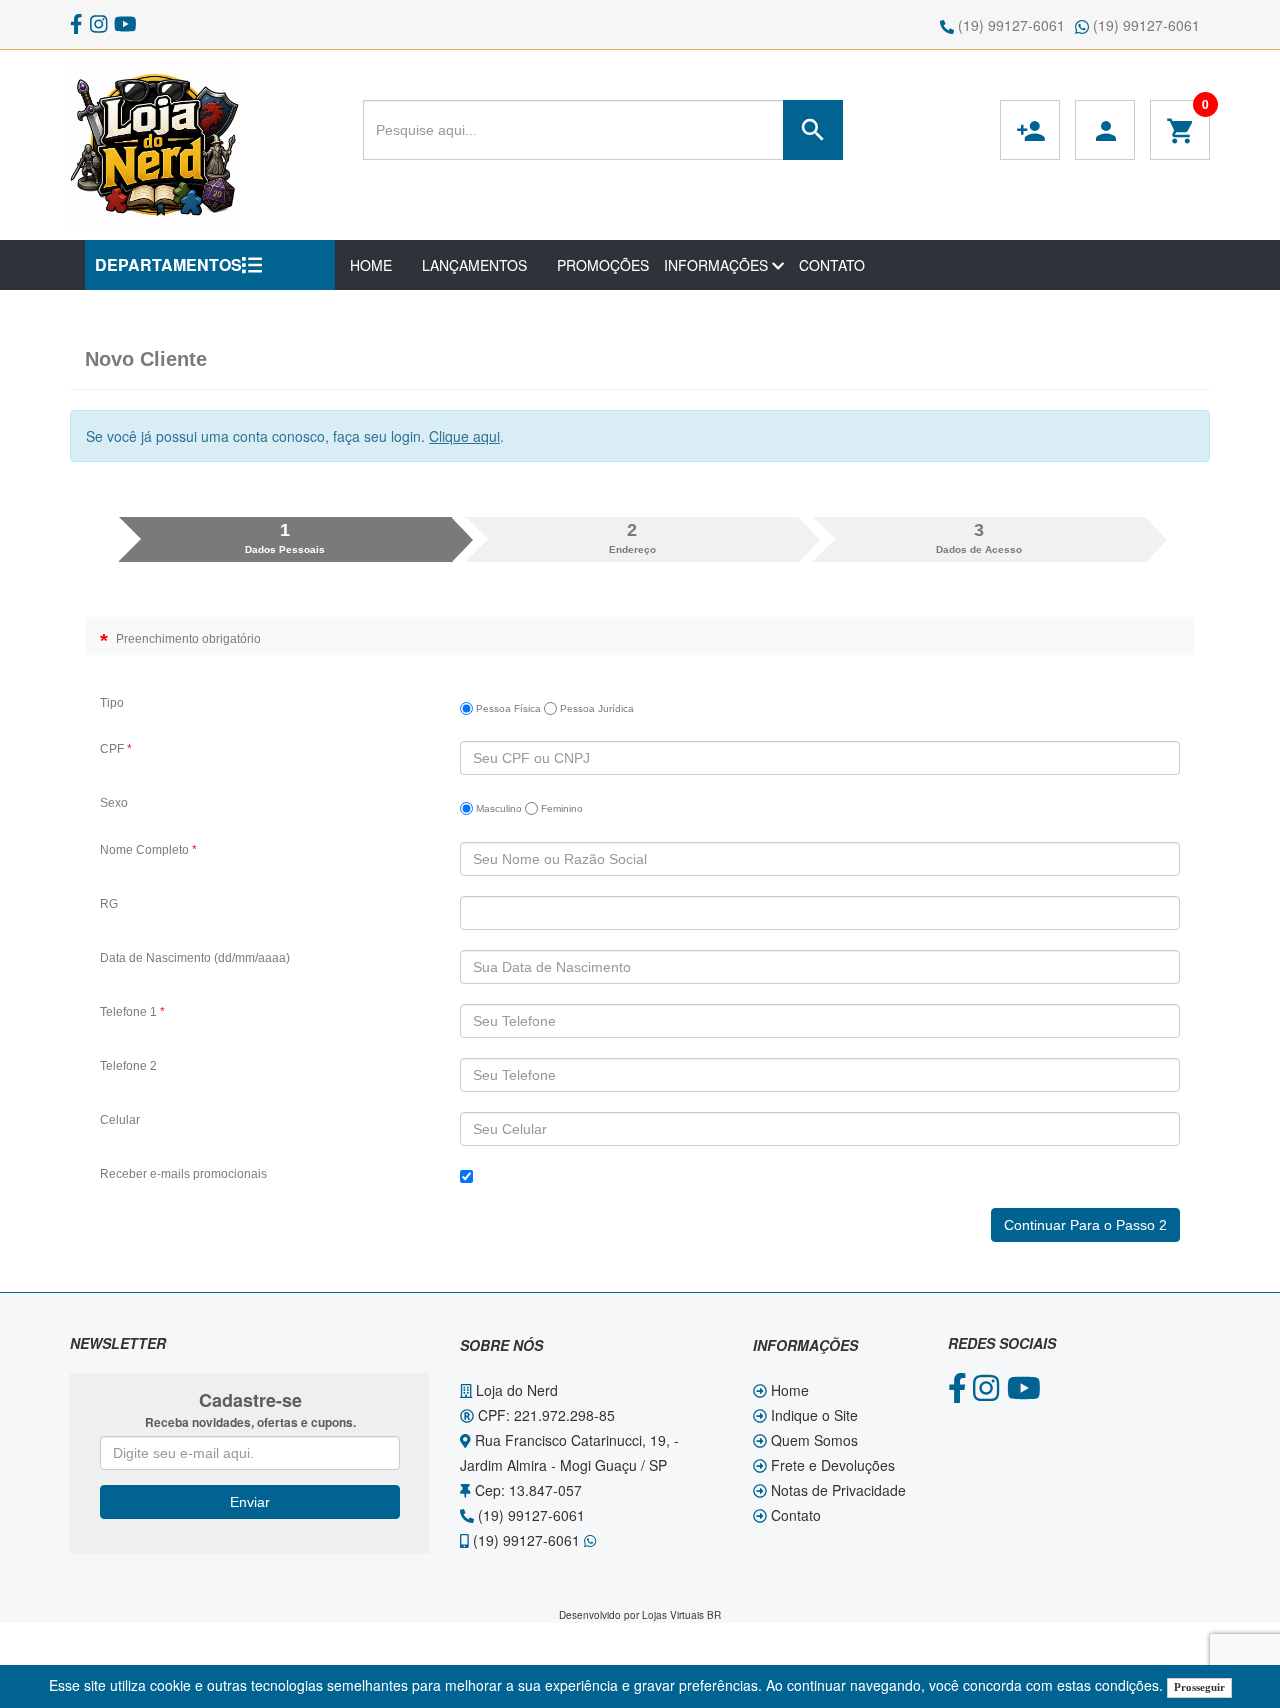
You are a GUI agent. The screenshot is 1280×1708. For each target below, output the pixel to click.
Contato (794, 1515)
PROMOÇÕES (603, 265)
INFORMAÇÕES (718, 265)
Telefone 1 (132, 1012)
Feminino (560, 808)
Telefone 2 (128, 1066)
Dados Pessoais (285, 538)
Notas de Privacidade (836, 1490)
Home (788, 1390)
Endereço (632, 538)
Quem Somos (812, 1440)
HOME (371, 265)
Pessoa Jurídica (595, 708)
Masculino (497, 808)
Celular (120, 1120)
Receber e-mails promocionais (183, 1174)
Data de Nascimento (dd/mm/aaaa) (195, 958)
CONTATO (832, 265)
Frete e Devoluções (831, 1465)
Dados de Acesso (979, 538)
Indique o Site (812, 1415)
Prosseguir (1199, 1687)
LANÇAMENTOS (474, 265)
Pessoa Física (507, 708)
